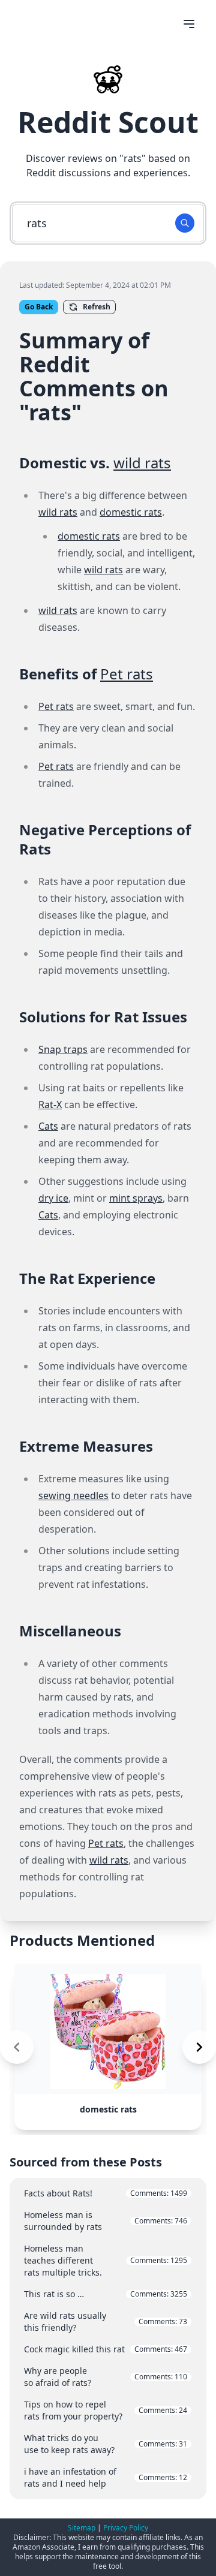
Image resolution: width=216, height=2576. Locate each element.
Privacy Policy (126, 2528)
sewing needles (73, 1495)
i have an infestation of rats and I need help (106, 2477)
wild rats (142, 463)
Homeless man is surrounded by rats (106, 2221)
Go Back (39, 307)
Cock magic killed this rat (106, 2349)
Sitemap (82, 2528)
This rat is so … (106, 2294)
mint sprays (136, 1198)
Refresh (97, 307)
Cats (48, 1126)
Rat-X (50, 1105)
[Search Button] (185, 223)
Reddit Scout (108, 122)
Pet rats (127, 674)
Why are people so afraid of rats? (106, 2377)
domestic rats (131, 512)
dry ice (53, 1198)
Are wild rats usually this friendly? (106, 2321)
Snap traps (63, 1049)
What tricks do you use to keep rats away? (106, 2444)
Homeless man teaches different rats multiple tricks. (106, 2260)
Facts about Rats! (106, 2193)
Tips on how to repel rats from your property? (106, 2410)
